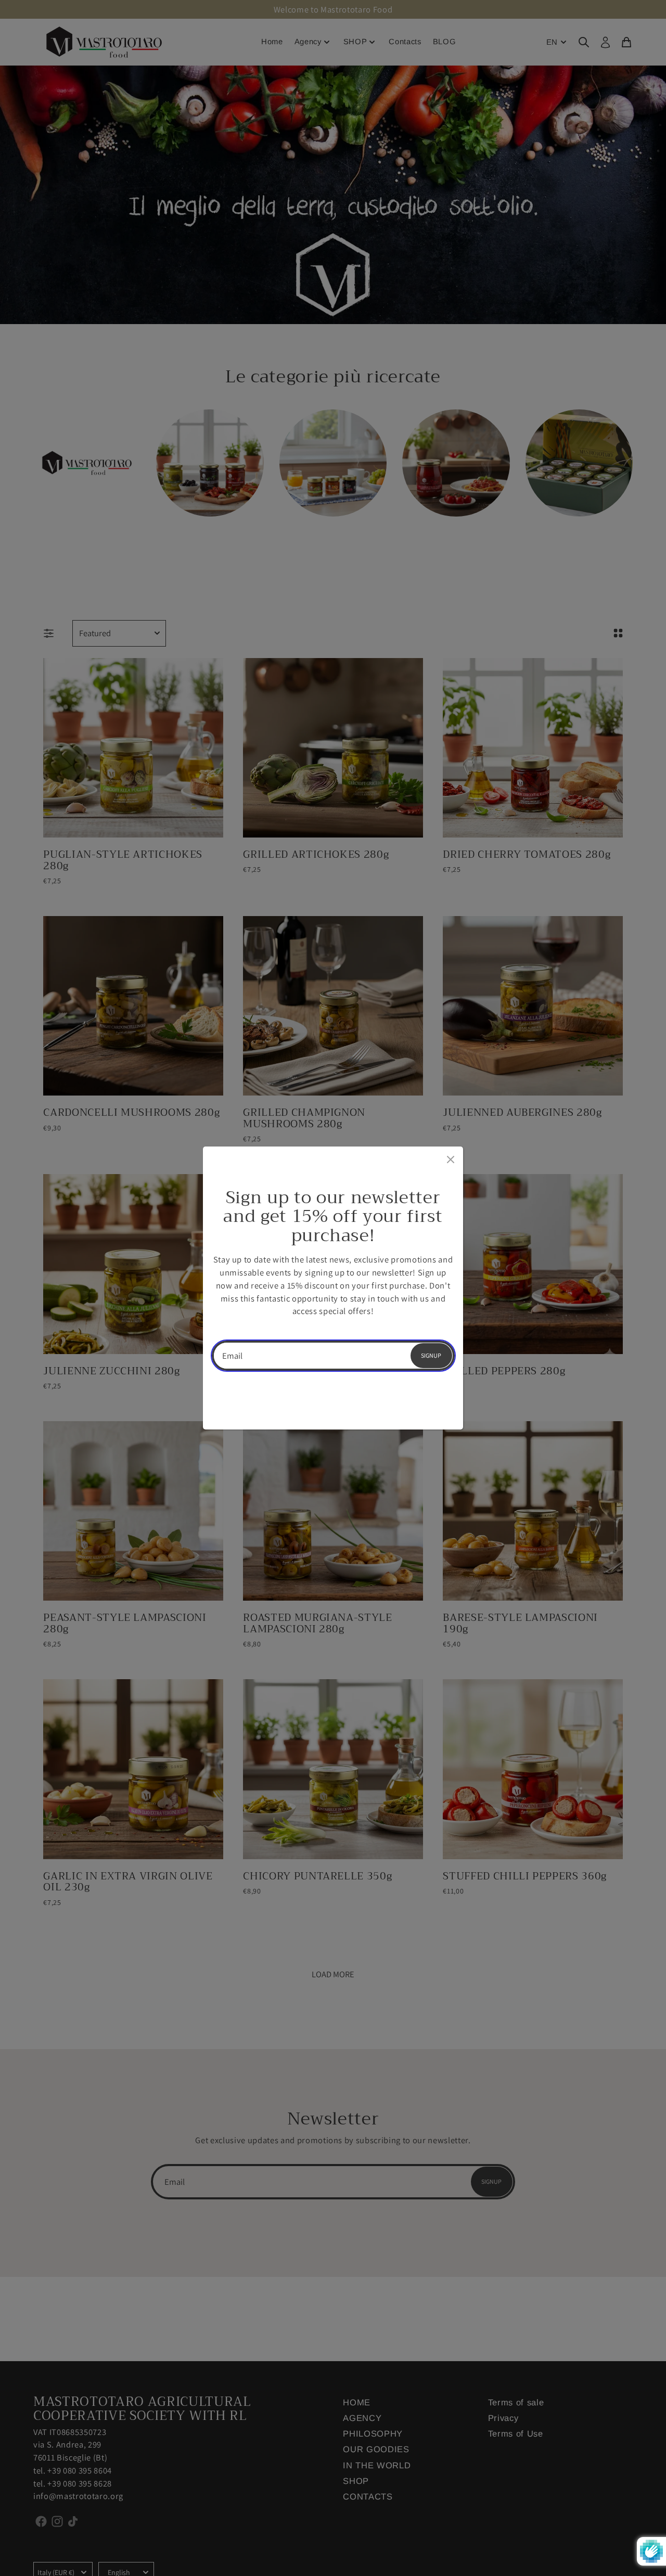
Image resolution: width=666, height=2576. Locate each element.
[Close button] (450, 1157)
